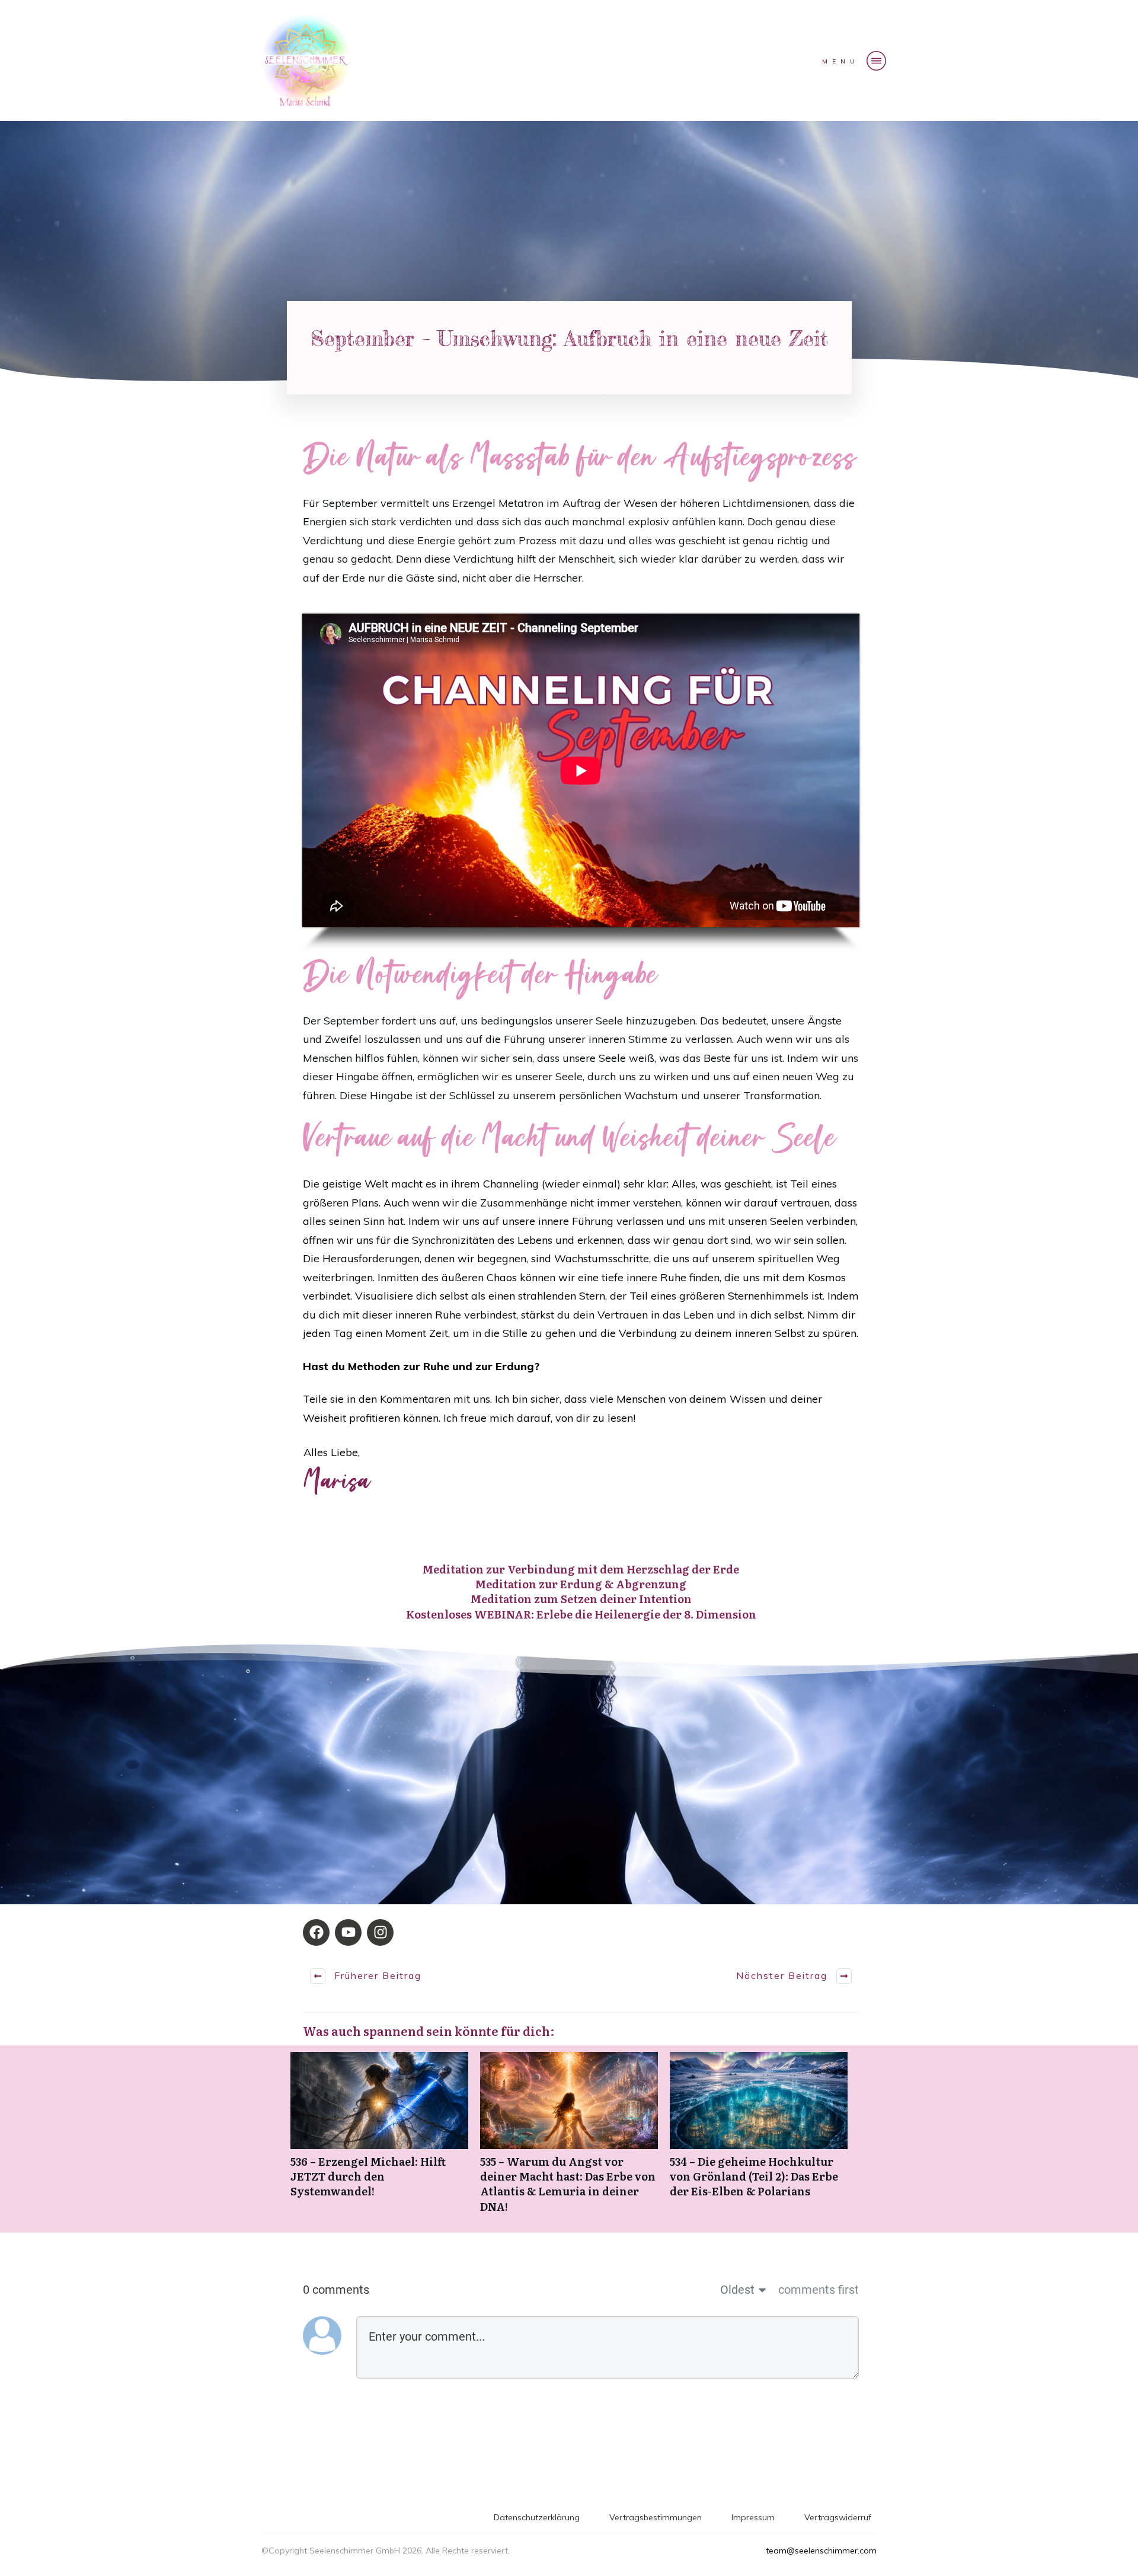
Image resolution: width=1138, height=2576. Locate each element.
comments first (819, 2290)
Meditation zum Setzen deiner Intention (581, 1599)
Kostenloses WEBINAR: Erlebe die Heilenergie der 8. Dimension (581, 1614)
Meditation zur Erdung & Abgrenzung (581, 1584)
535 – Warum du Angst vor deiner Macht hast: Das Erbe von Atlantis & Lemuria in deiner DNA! (569, 2139)
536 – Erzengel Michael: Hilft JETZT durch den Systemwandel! (379, 2139)
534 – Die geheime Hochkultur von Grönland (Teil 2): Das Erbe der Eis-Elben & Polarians (759, 2139)
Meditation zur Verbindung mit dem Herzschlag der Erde (581, 1569)
